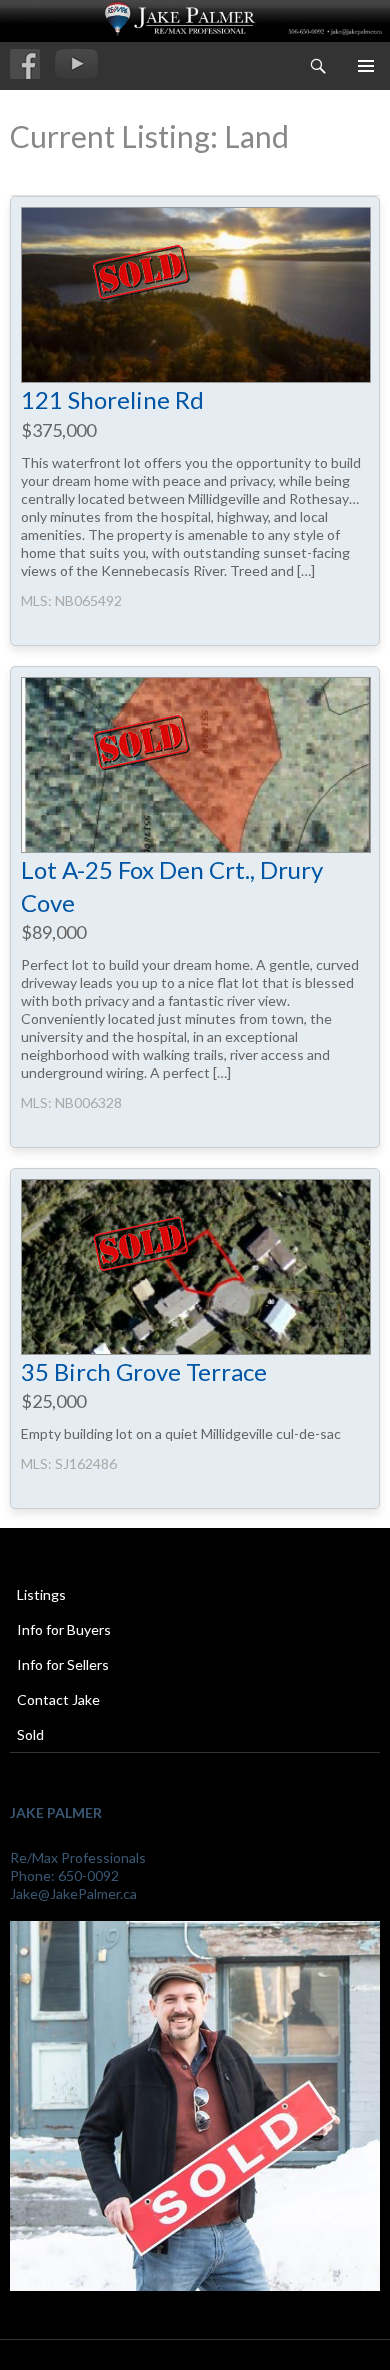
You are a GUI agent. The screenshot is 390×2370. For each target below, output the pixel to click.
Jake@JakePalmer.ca (73, 1893)
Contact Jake (58, 1699)
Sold (30, 1734)
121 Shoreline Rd (112, 399)
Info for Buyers (64, 1629)
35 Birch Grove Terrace (144, 1371)
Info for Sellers (63, 1664)
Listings (41, 1594)
